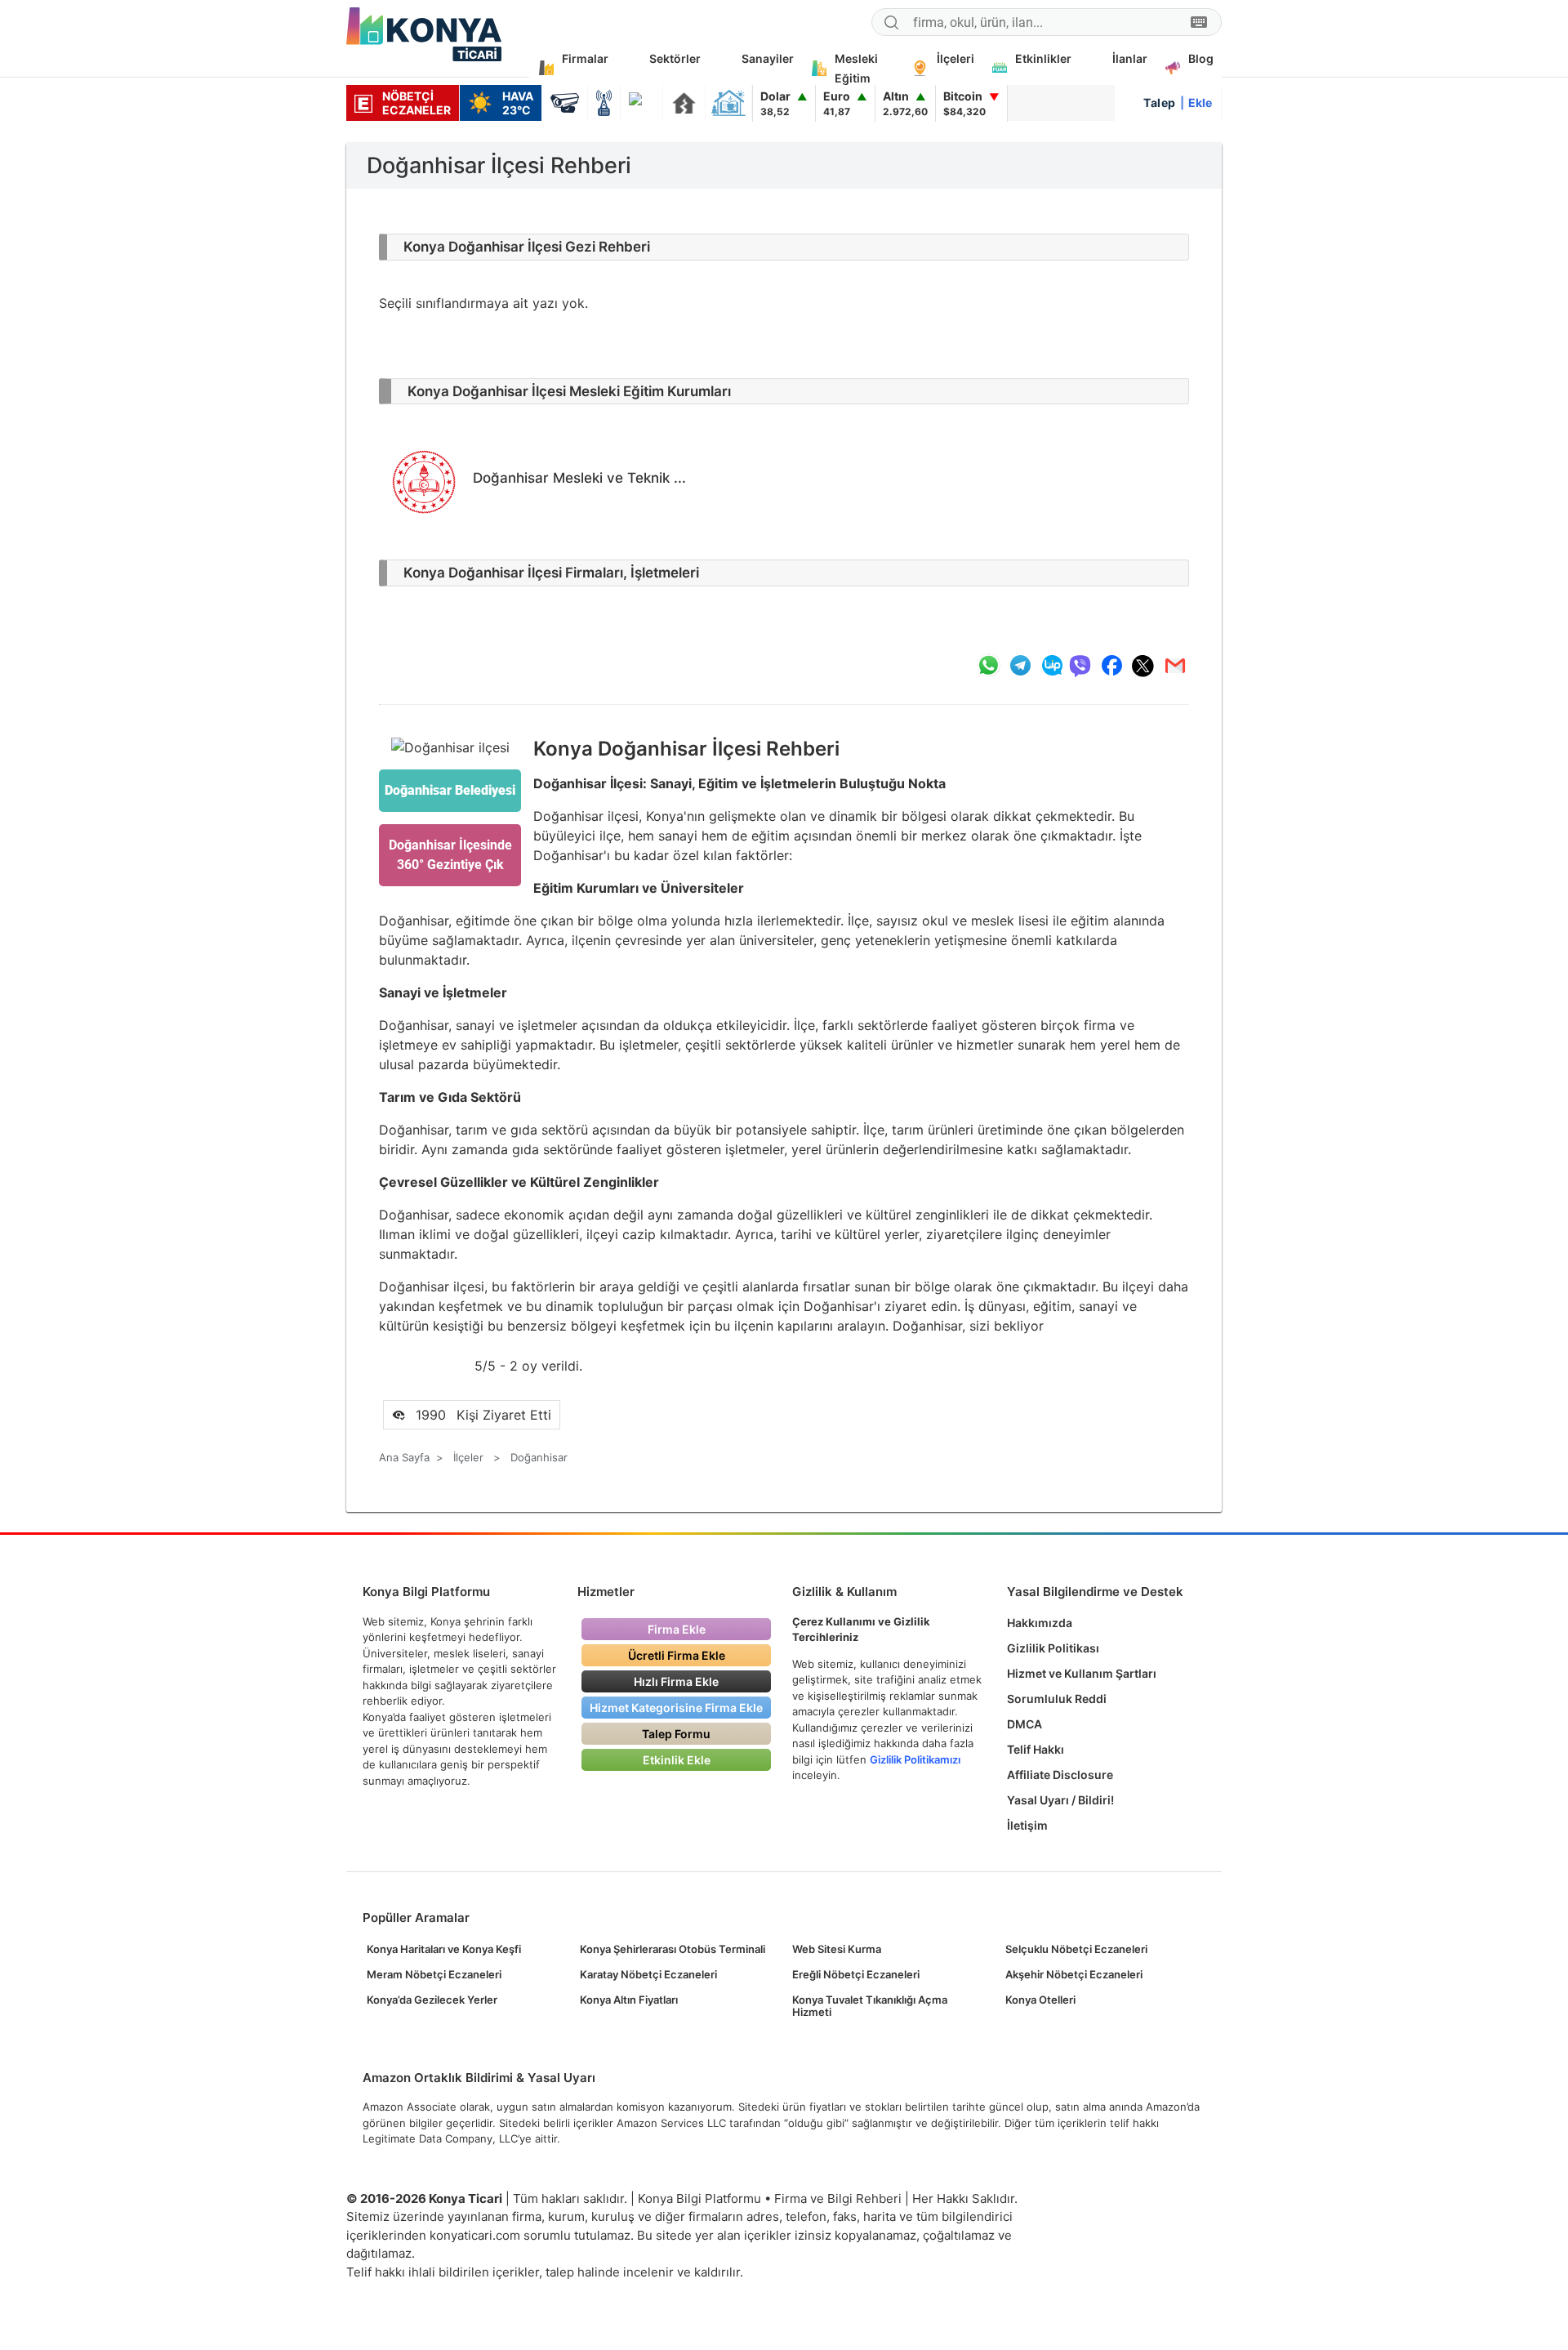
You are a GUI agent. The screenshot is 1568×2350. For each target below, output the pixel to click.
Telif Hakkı (1036, 1749)
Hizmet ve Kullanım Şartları (1082, 1673)
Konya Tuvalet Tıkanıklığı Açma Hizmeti (870, 2006)
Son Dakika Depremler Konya (684, 103)
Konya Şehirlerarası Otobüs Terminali (673, 1949)
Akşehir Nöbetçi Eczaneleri (1074, 1974)
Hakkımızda (1040, 1623)
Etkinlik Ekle (677, 1760)
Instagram (1207, 2199)
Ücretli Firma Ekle (677, 1655)
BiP (1052, 666)
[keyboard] (1199, 23)
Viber (1080, 666)
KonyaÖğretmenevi (728, 103)
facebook (1111, 666)
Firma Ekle (677, 1629)
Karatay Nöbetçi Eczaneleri (648, 1974)
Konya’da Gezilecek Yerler (432, 2000)
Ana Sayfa (404, 1457)
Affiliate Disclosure (1060, 1775)
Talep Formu (676, 1734)
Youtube (1150, 2199)
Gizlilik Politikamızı (915, 1759)
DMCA (1025, 1724)
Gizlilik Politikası (1053, 1648)
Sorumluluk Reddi (1057, 1699)
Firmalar (585, 58)
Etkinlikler (1043, 58)
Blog (1201, 58)
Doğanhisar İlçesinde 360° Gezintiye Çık (450, 855)
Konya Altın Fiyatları (629, 2000)
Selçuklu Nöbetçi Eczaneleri (1076, 1949)
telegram (1020, 666)
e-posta (1175, 666)
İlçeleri (955, 58)
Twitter (1179, 2199)
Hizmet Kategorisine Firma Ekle (676, 1708)
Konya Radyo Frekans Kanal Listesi (604, 103)
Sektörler (675, 58)
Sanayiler (768, 58)
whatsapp (988, 666)
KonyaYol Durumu (641, 103)
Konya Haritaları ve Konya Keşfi (444, 1949)
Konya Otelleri (1040, 2000)
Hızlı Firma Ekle (676, 1681)
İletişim (1027, 1825)
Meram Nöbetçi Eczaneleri (434, 1974)
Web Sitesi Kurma (837, 1949)
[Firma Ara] (891, 25)
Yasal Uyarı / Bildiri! (1060, 1800)
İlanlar (1130, 58)
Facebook (1122, 2199)
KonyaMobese (565, 103)
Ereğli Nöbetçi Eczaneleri (856, 1974)
